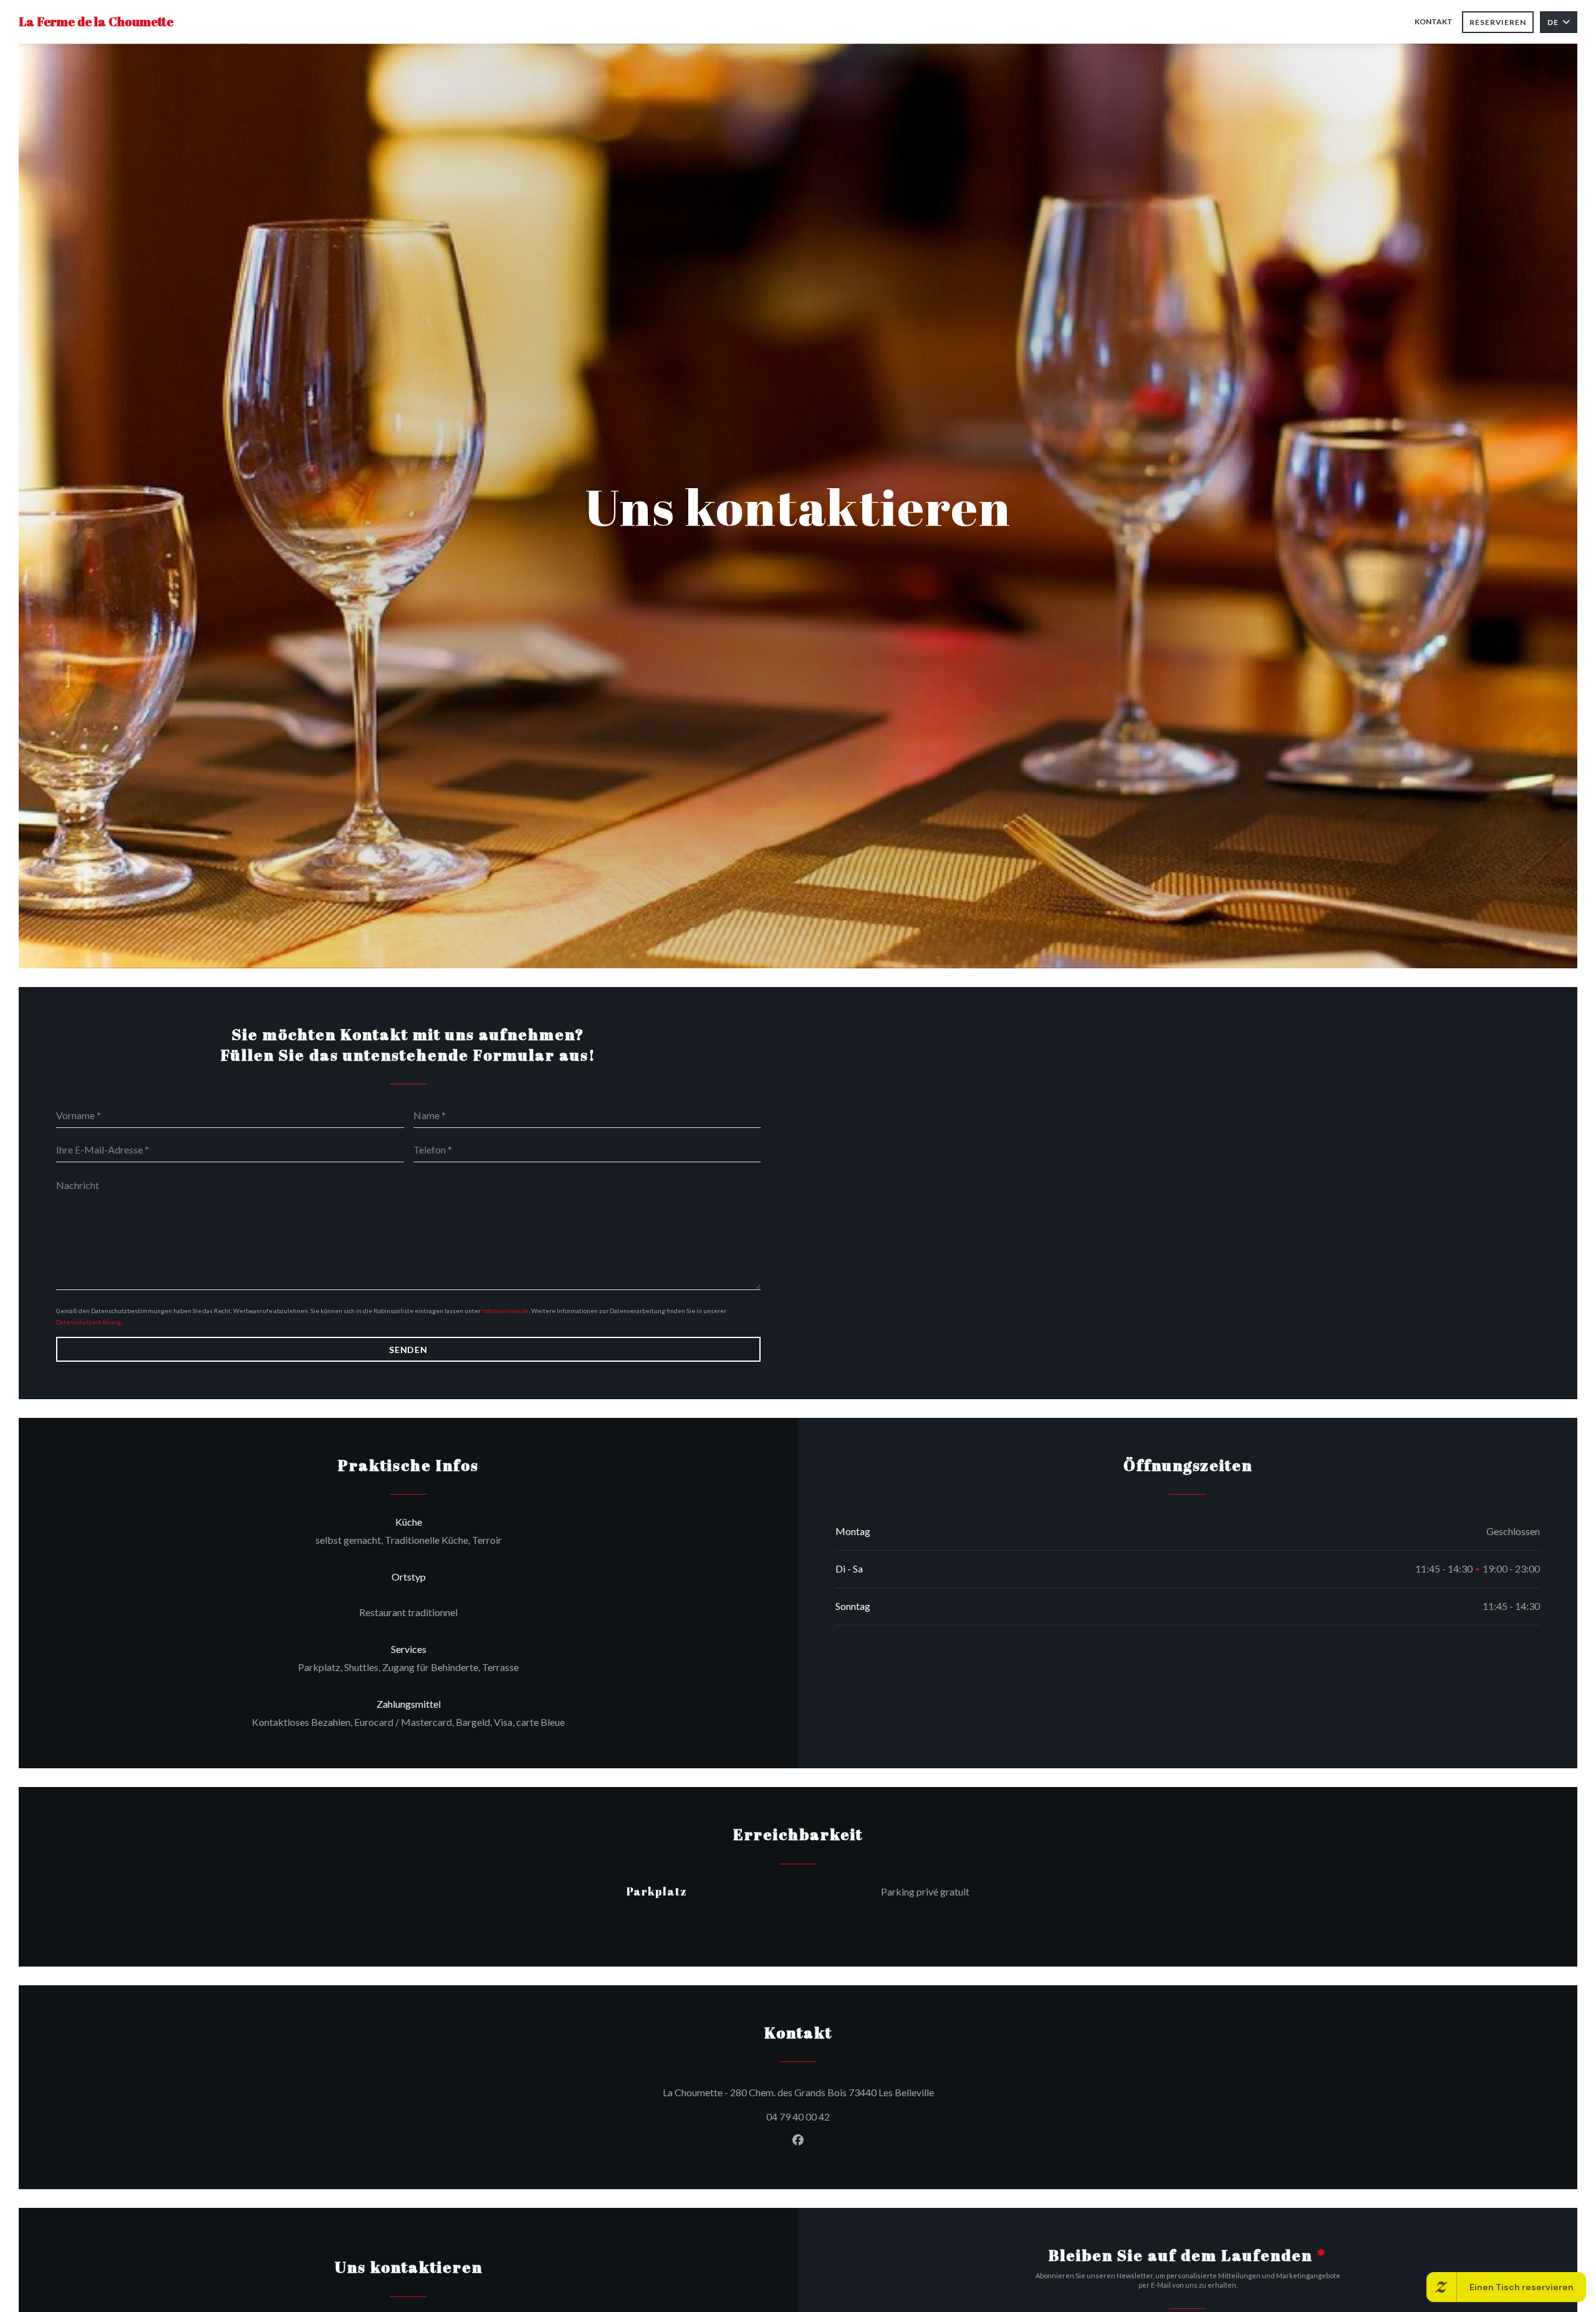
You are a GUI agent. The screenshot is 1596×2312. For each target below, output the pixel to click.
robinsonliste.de (505, 1311)
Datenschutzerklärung (89, 1322)
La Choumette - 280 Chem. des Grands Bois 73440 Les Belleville (855, 2092)
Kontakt (1434, 22)
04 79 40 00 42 (798, 2117)
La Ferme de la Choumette (96, 22)
